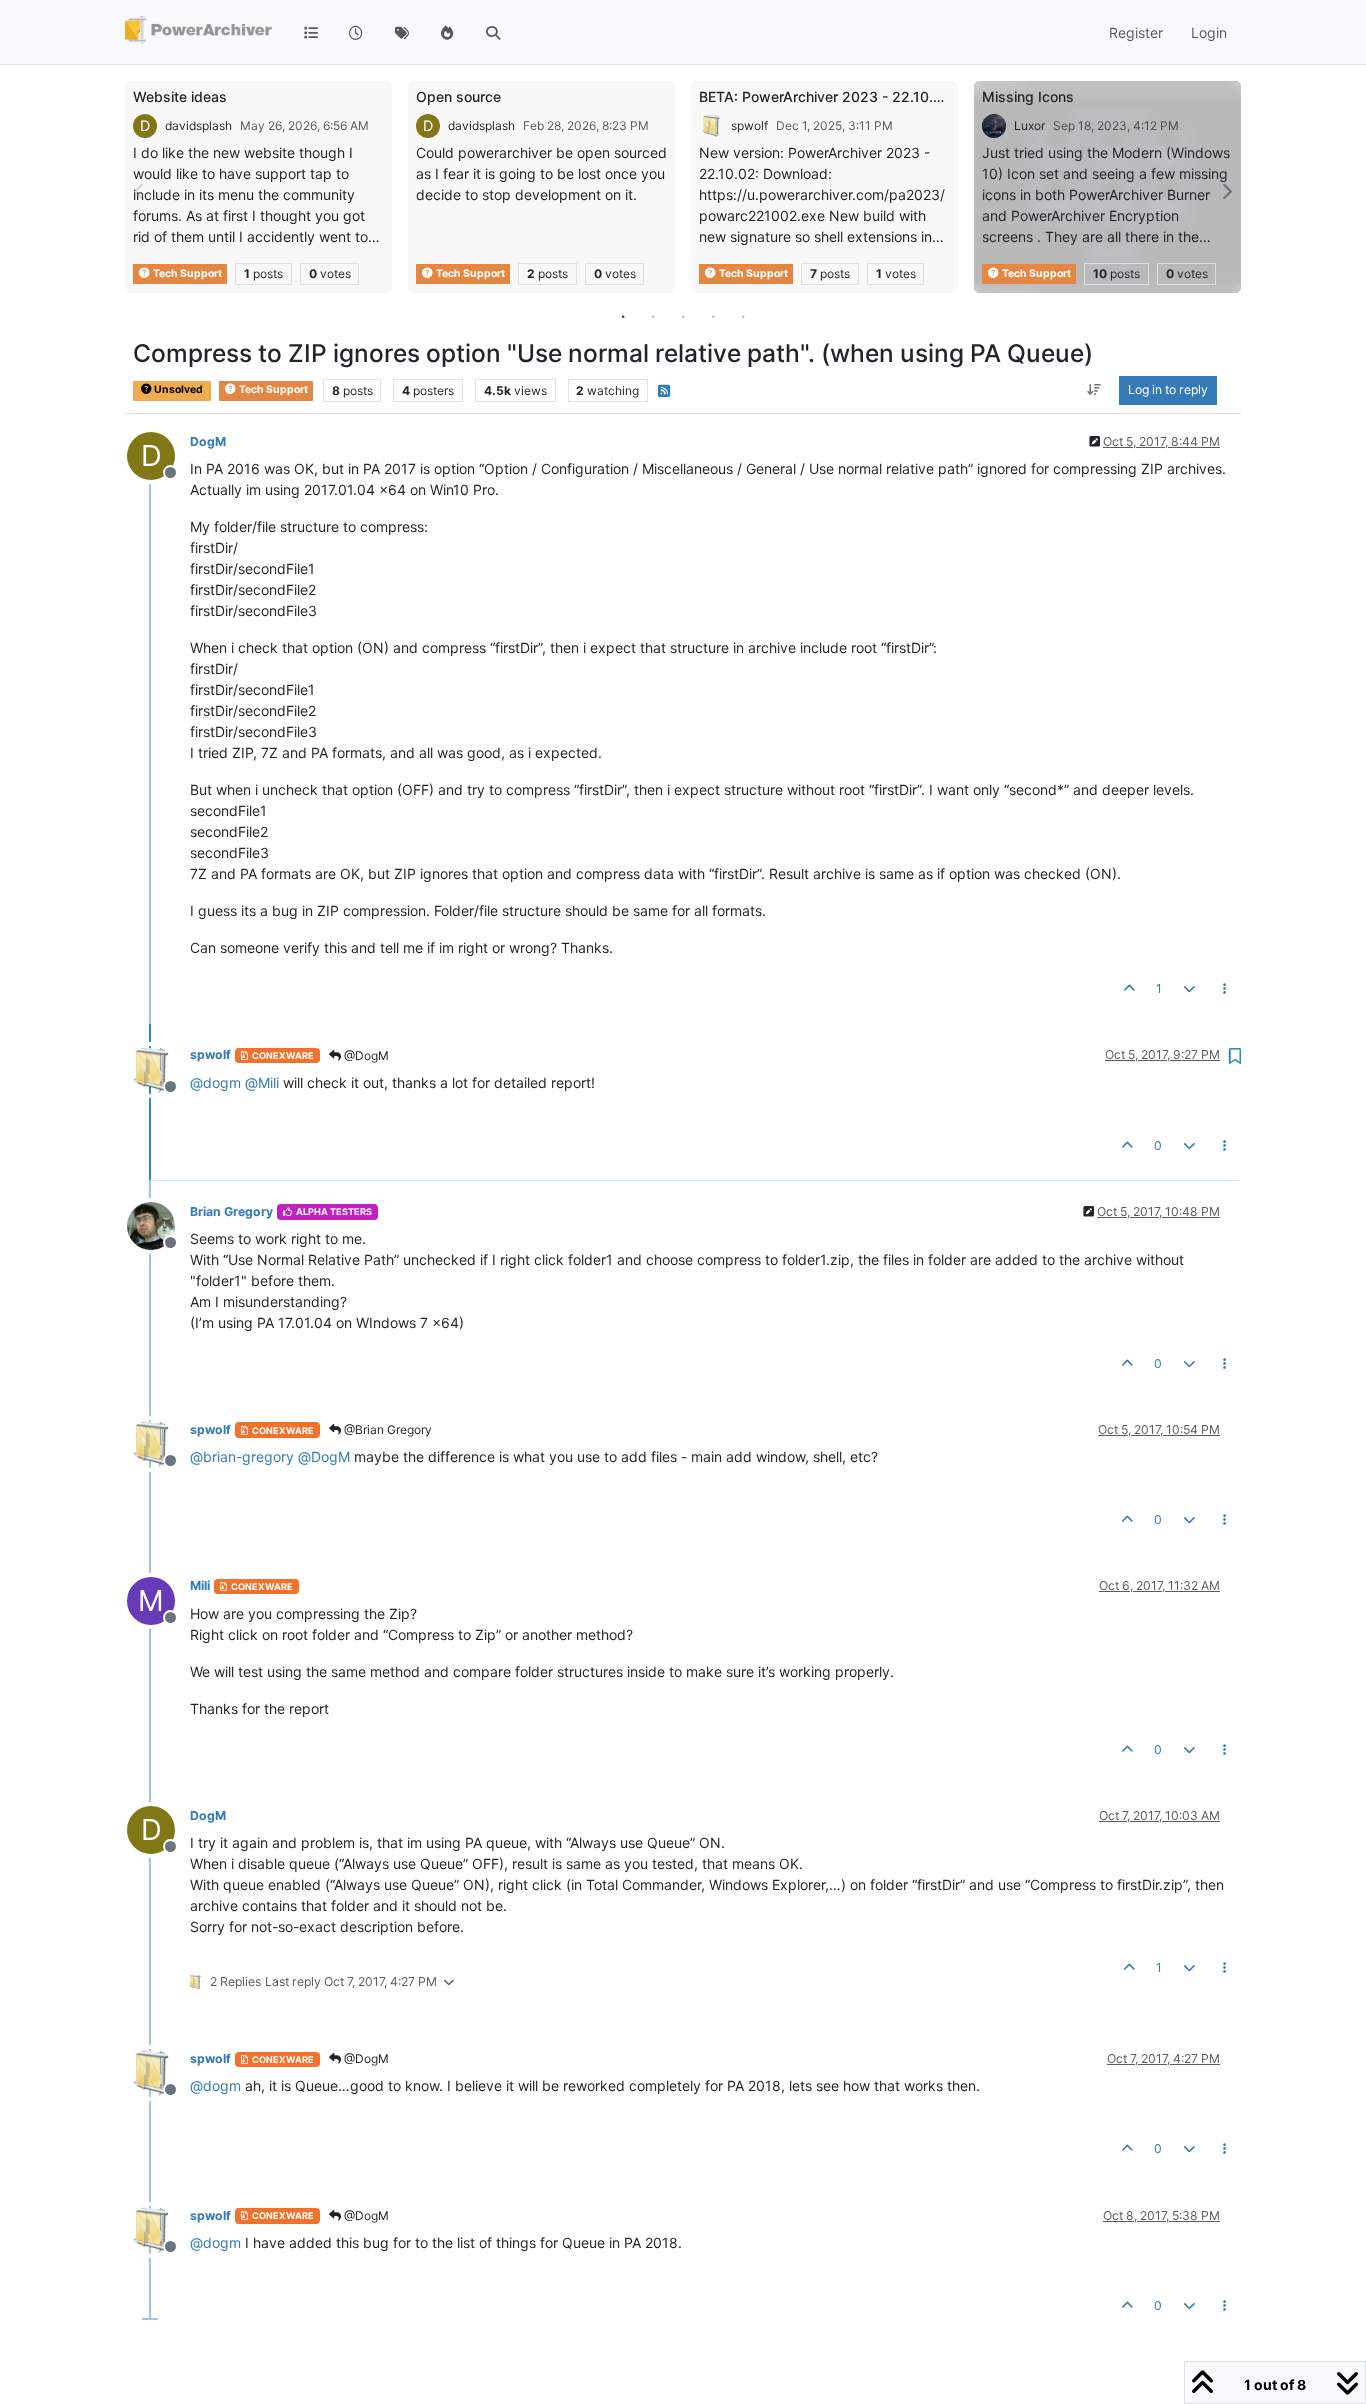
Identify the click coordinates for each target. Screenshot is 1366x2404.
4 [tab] (713, 316)
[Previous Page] (140, 191)
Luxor (1029, 125)
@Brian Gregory (386, 1429)
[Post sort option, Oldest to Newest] (1094, 391)
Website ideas (180, 96)
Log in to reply (1168, 390)
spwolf (749, 125)
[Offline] (158, 1067)
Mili (200, 1585)
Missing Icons (1028, 96)
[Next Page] (1226, 191)
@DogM (365, 1055)
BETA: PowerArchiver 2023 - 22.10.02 (825, 96)
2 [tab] (653, 316)
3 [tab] (683, 316)
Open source (458, 96)
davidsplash (198, 125)
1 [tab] (623, 316)
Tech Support (186, 273)
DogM (208, 441)
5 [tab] (743, 316)
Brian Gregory (231, 1211)
